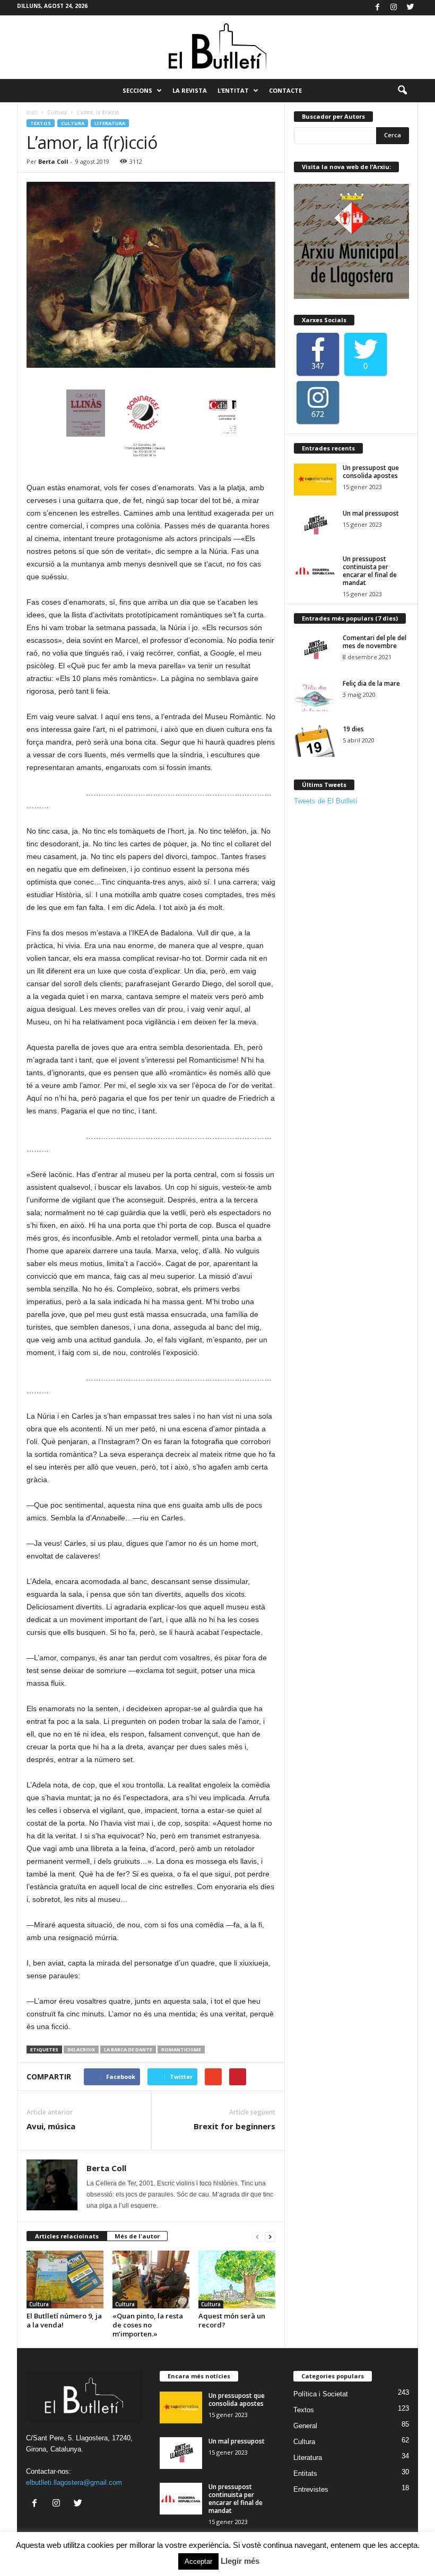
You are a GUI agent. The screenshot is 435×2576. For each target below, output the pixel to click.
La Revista (190, 90)
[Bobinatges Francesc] (102, 429)
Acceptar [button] (198, 2561)
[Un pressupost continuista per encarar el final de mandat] (315, 571)
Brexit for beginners (234, 2126)
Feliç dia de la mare (371, 683)
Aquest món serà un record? (232, 2320)
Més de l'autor (137, 2236)
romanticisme (181, 2050)
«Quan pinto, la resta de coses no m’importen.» (148, 2325)
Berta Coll (53, 161)
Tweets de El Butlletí (326, 801)
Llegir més (240, 2561)
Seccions (137, 90)
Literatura (110, 123)
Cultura (57, 112)
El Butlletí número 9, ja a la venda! (64, 2320)
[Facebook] (377, 8)
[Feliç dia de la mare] (315, 695)
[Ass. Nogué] (187, 429)
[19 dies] (315, 741)
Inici (32, 112)
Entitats (305, 2473)
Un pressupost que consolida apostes (371, 472)
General (305, 2426)
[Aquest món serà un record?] (237, 2279)
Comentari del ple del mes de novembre (375, 642)
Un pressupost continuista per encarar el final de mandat (370, 571)
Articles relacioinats (67, 2236)
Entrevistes (311, 2489)
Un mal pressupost (371, 513)
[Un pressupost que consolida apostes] (315, 480)
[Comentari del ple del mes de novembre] (315, 650)
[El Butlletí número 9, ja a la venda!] (65, 2280)
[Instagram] (394, 8)
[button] (402, 91)
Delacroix (81, 2050)
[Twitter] (410, 8)
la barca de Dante (128, 2050)
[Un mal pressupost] (315, 525)
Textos (41, 123)
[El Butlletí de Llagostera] (217, 47)
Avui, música (51, 2126)
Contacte (285, 90)
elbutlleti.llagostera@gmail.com (74, 2482)
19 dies (353, 729)
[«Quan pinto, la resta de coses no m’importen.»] (151, 2280)
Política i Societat (321, 2394)
